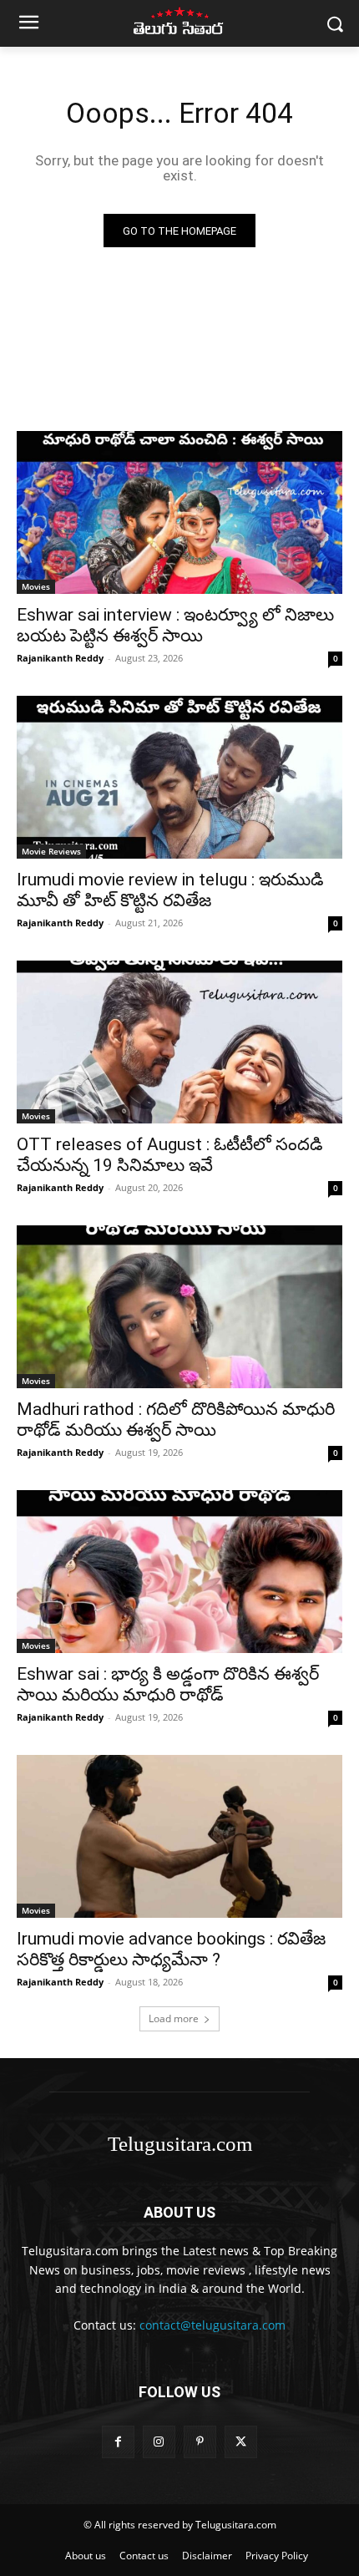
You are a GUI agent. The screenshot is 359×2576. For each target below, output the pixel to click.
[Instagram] (159, 2442)
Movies (36, 586)
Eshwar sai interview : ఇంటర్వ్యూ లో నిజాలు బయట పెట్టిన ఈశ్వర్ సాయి (175, 625)
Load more (174, 2018)
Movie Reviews (51, 851)
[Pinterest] (200, 2442)
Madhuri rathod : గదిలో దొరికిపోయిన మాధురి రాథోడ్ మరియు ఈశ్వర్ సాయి (176, 1420)
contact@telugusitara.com (212, 2325)
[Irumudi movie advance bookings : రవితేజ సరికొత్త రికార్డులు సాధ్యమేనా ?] (179, 1836)
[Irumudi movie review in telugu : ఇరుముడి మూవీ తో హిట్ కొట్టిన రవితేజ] (179, 777)
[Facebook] (118, 2442)
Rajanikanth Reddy (60, 658)
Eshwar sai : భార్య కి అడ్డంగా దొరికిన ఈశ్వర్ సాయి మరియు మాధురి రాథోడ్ (168, 1684)
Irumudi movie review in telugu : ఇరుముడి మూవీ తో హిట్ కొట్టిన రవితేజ (170, 890)
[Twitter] (241, 2442)
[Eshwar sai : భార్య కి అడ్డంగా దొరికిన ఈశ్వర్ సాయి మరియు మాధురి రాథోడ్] (179, 1572)
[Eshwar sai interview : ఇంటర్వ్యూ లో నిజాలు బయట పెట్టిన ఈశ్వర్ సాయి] (179, 512)
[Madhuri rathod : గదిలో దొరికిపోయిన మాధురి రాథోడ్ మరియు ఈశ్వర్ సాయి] (179, 1307)
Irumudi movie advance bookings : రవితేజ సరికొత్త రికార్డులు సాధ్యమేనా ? (171, 1949)
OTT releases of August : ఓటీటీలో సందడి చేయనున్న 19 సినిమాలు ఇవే (170, 1155)
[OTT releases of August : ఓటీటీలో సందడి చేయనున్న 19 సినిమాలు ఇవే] (179, 1042)
